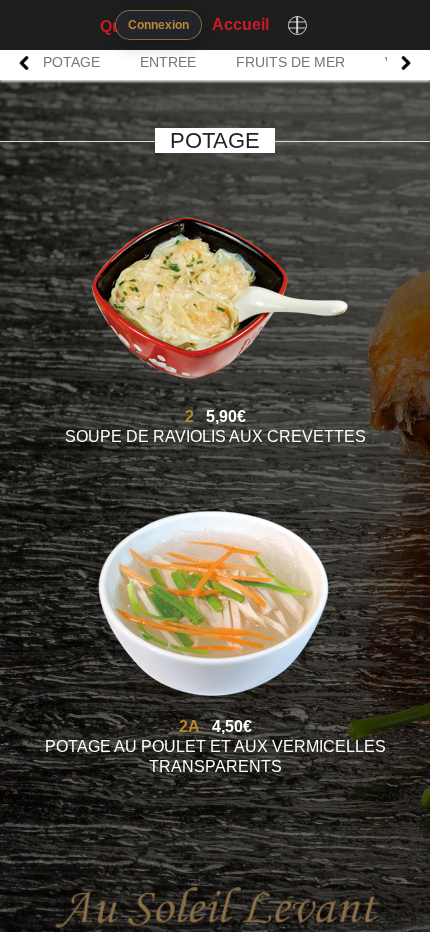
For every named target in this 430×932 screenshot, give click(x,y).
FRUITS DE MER (290, 62)
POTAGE (71, 62)
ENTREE (168, 62)
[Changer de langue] (297, 25)
